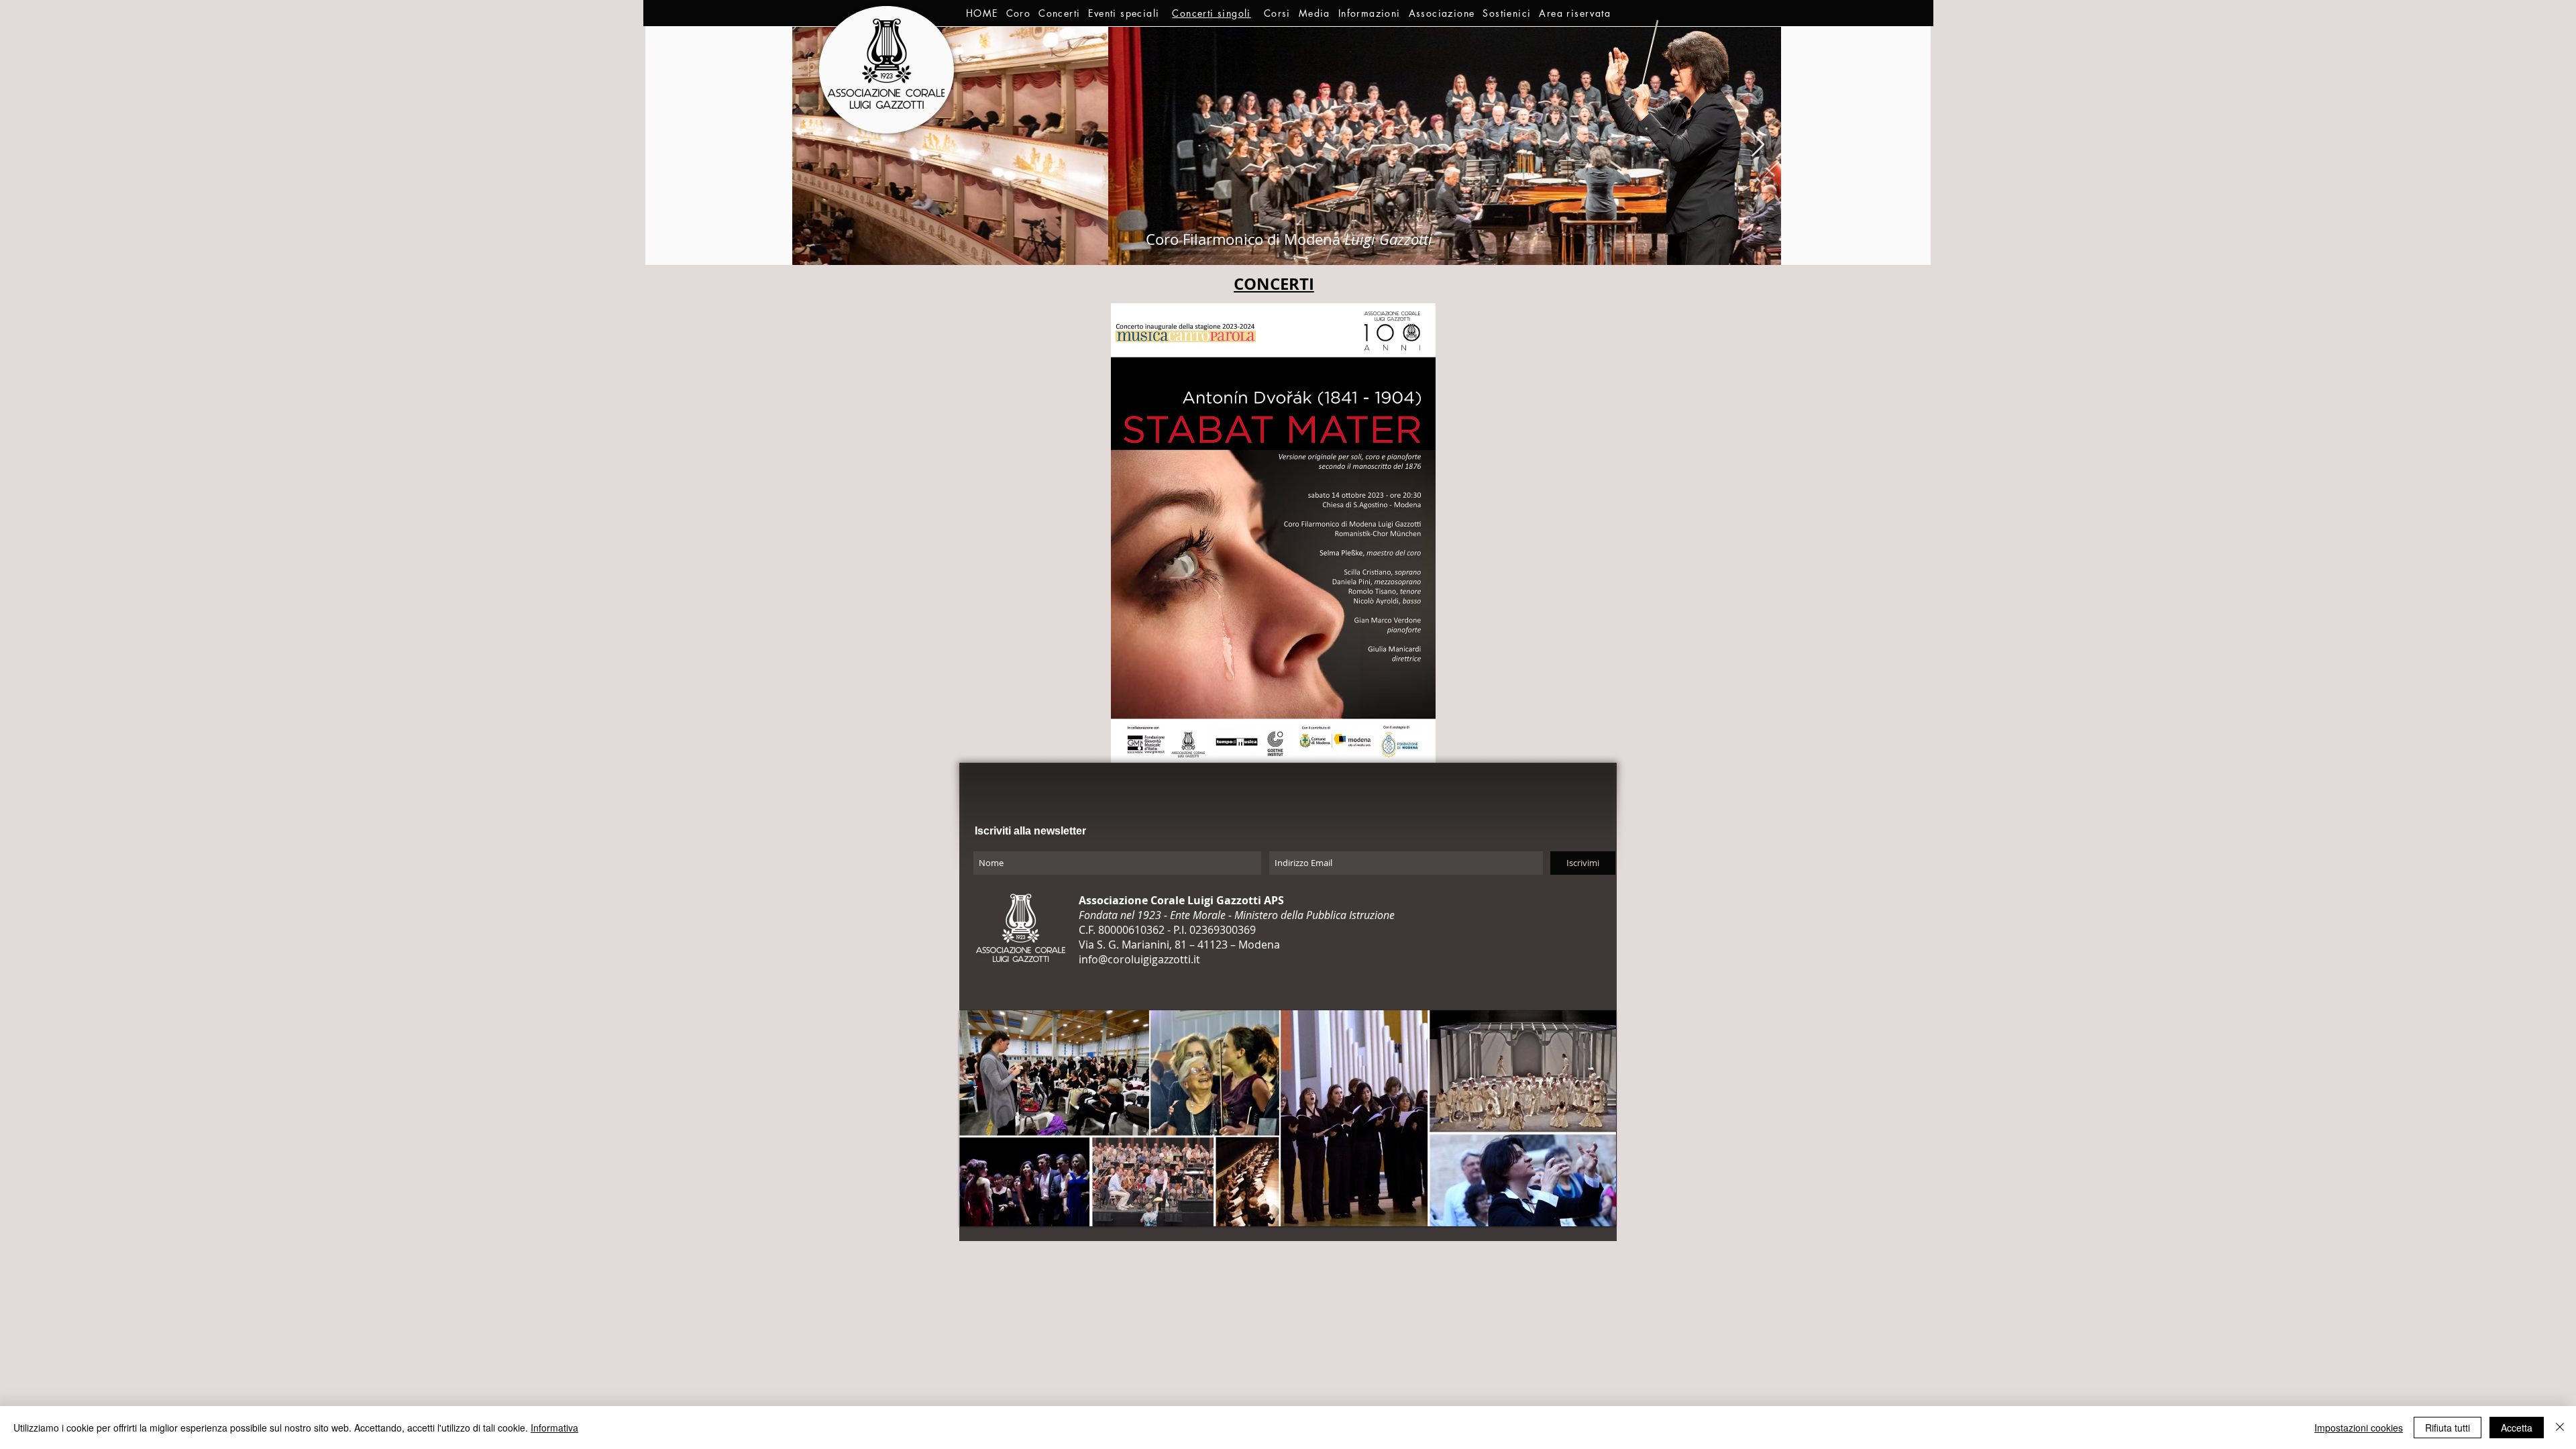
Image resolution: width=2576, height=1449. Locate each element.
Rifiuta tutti (2448, 1428)
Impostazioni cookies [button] (2359, 1428)
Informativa (554, 1428)
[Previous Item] (815, 145)
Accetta (2517, 1428)
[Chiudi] (2560, 1428)
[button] (1019, 13)
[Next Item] (1758, 145)
